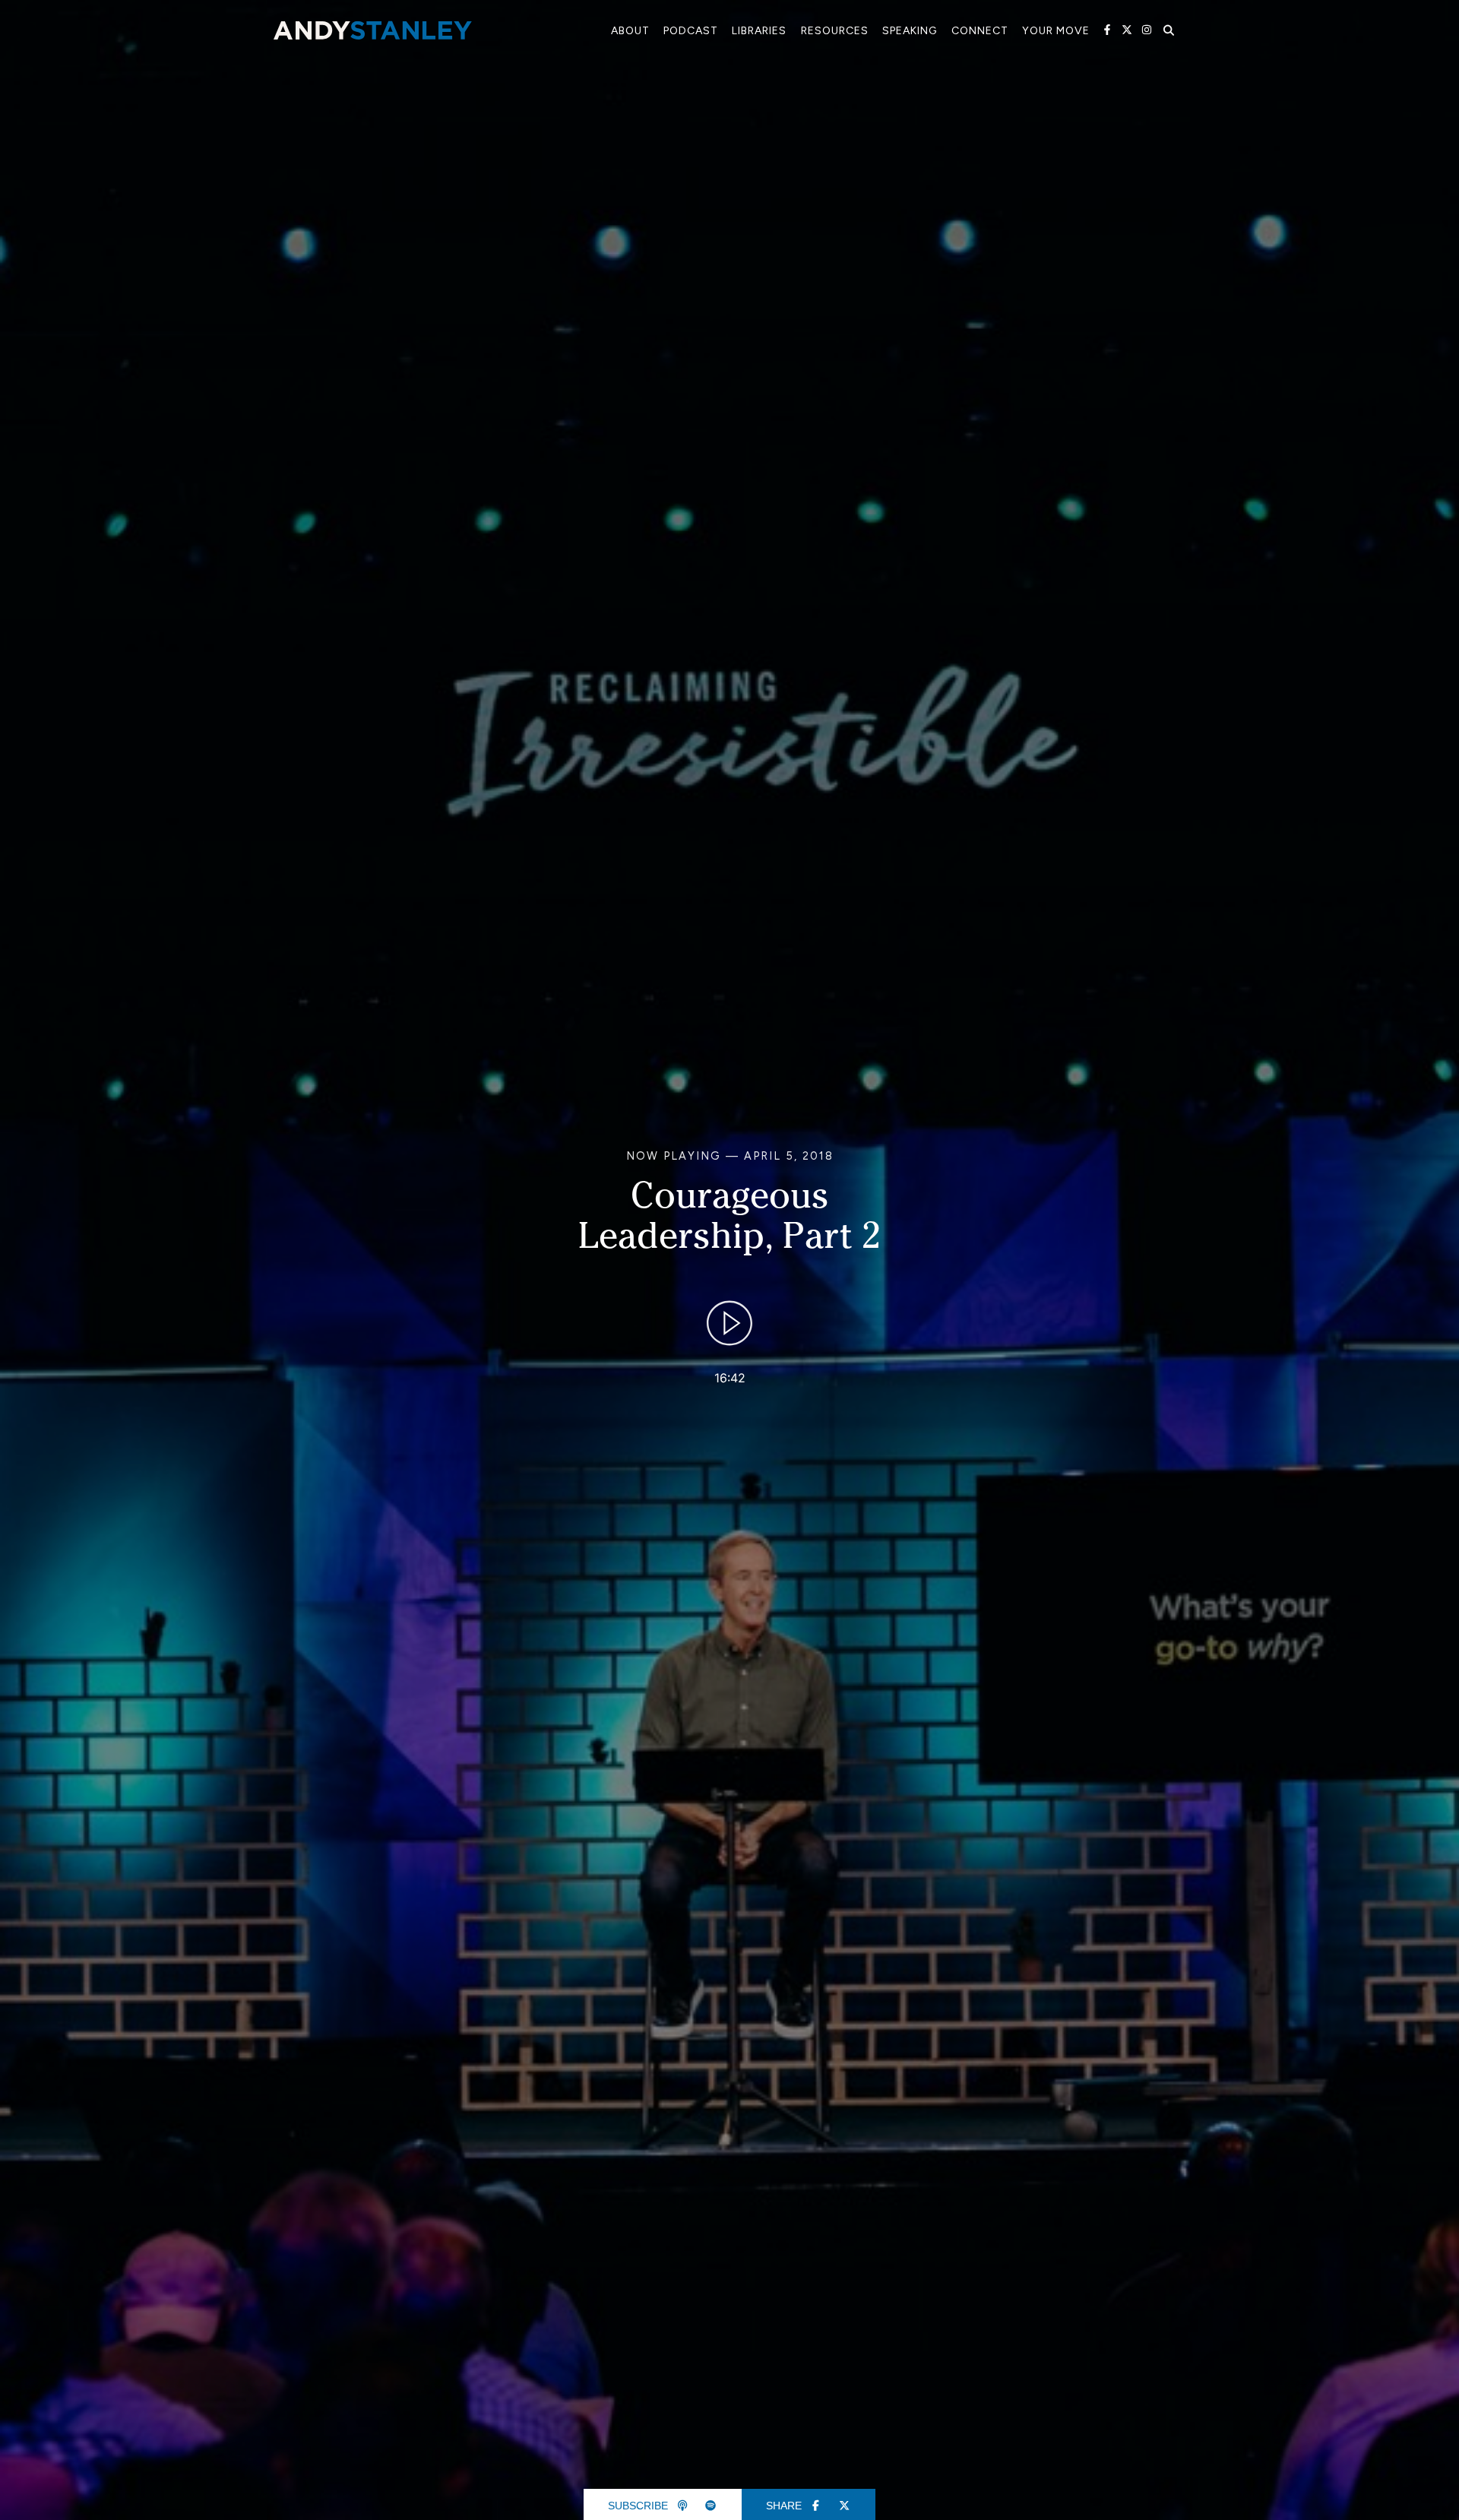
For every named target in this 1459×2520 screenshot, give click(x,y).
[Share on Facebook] (816, 2506)
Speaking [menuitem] (910, 31)
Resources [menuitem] (835, 31)
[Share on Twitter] (845, 2506)
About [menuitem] (630, 31)
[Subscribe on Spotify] (711, 2506)
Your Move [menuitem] (1056, 31)
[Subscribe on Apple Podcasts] (682, 2506)
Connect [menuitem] (980, 31)
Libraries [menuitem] (759, 31)
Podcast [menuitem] (691, 31)
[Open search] (1169, 30)
